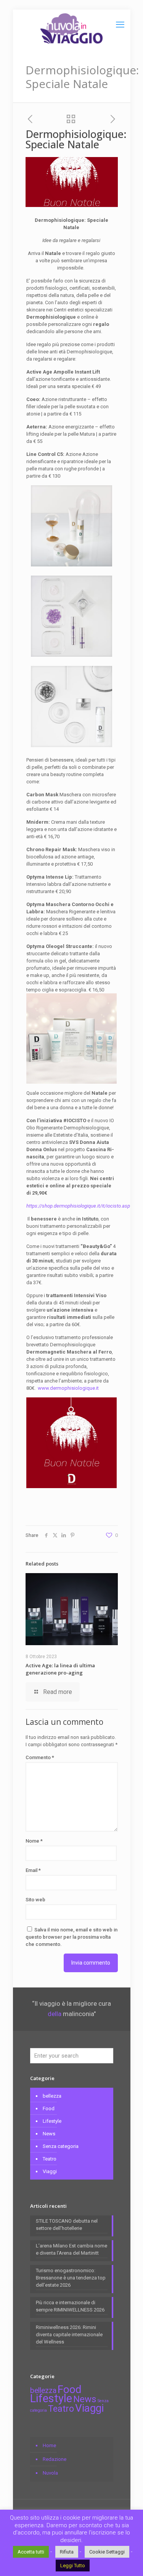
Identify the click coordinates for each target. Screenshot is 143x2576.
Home (49, 2445)
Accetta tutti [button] (31, 2552)
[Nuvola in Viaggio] (72, 29)
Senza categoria (61, 2146)
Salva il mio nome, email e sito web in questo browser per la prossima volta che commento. (71, 1937)
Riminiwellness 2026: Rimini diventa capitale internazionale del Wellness (69, 2335)
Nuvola (50, 2473)
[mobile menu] (120, 25)
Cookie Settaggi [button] (107, 2552)
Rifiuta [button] (67, 2552)
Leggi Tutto (73, 2566)
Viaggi (50, 2171)
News (49, 2134)
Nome (34, 1841)
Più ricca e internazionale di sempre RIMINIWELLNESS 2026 (70, 2306)
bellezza (52, 2096)
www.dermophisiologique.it (68, 1388)
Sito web (35, 1900)
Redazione (55, 2459)
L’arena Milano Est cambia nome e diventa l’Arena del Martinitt (71, 2249)
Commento (40, 1757)
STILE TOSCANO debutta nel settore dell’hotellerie (67, 2225)
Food (49, 2108)
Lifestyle (52, 2121)
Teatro (50, 2159)
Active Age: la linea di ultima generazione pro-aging (60, 1669)
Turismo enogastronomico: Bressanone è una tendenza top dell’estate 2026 (71, 2278)
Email (33, 1870)
